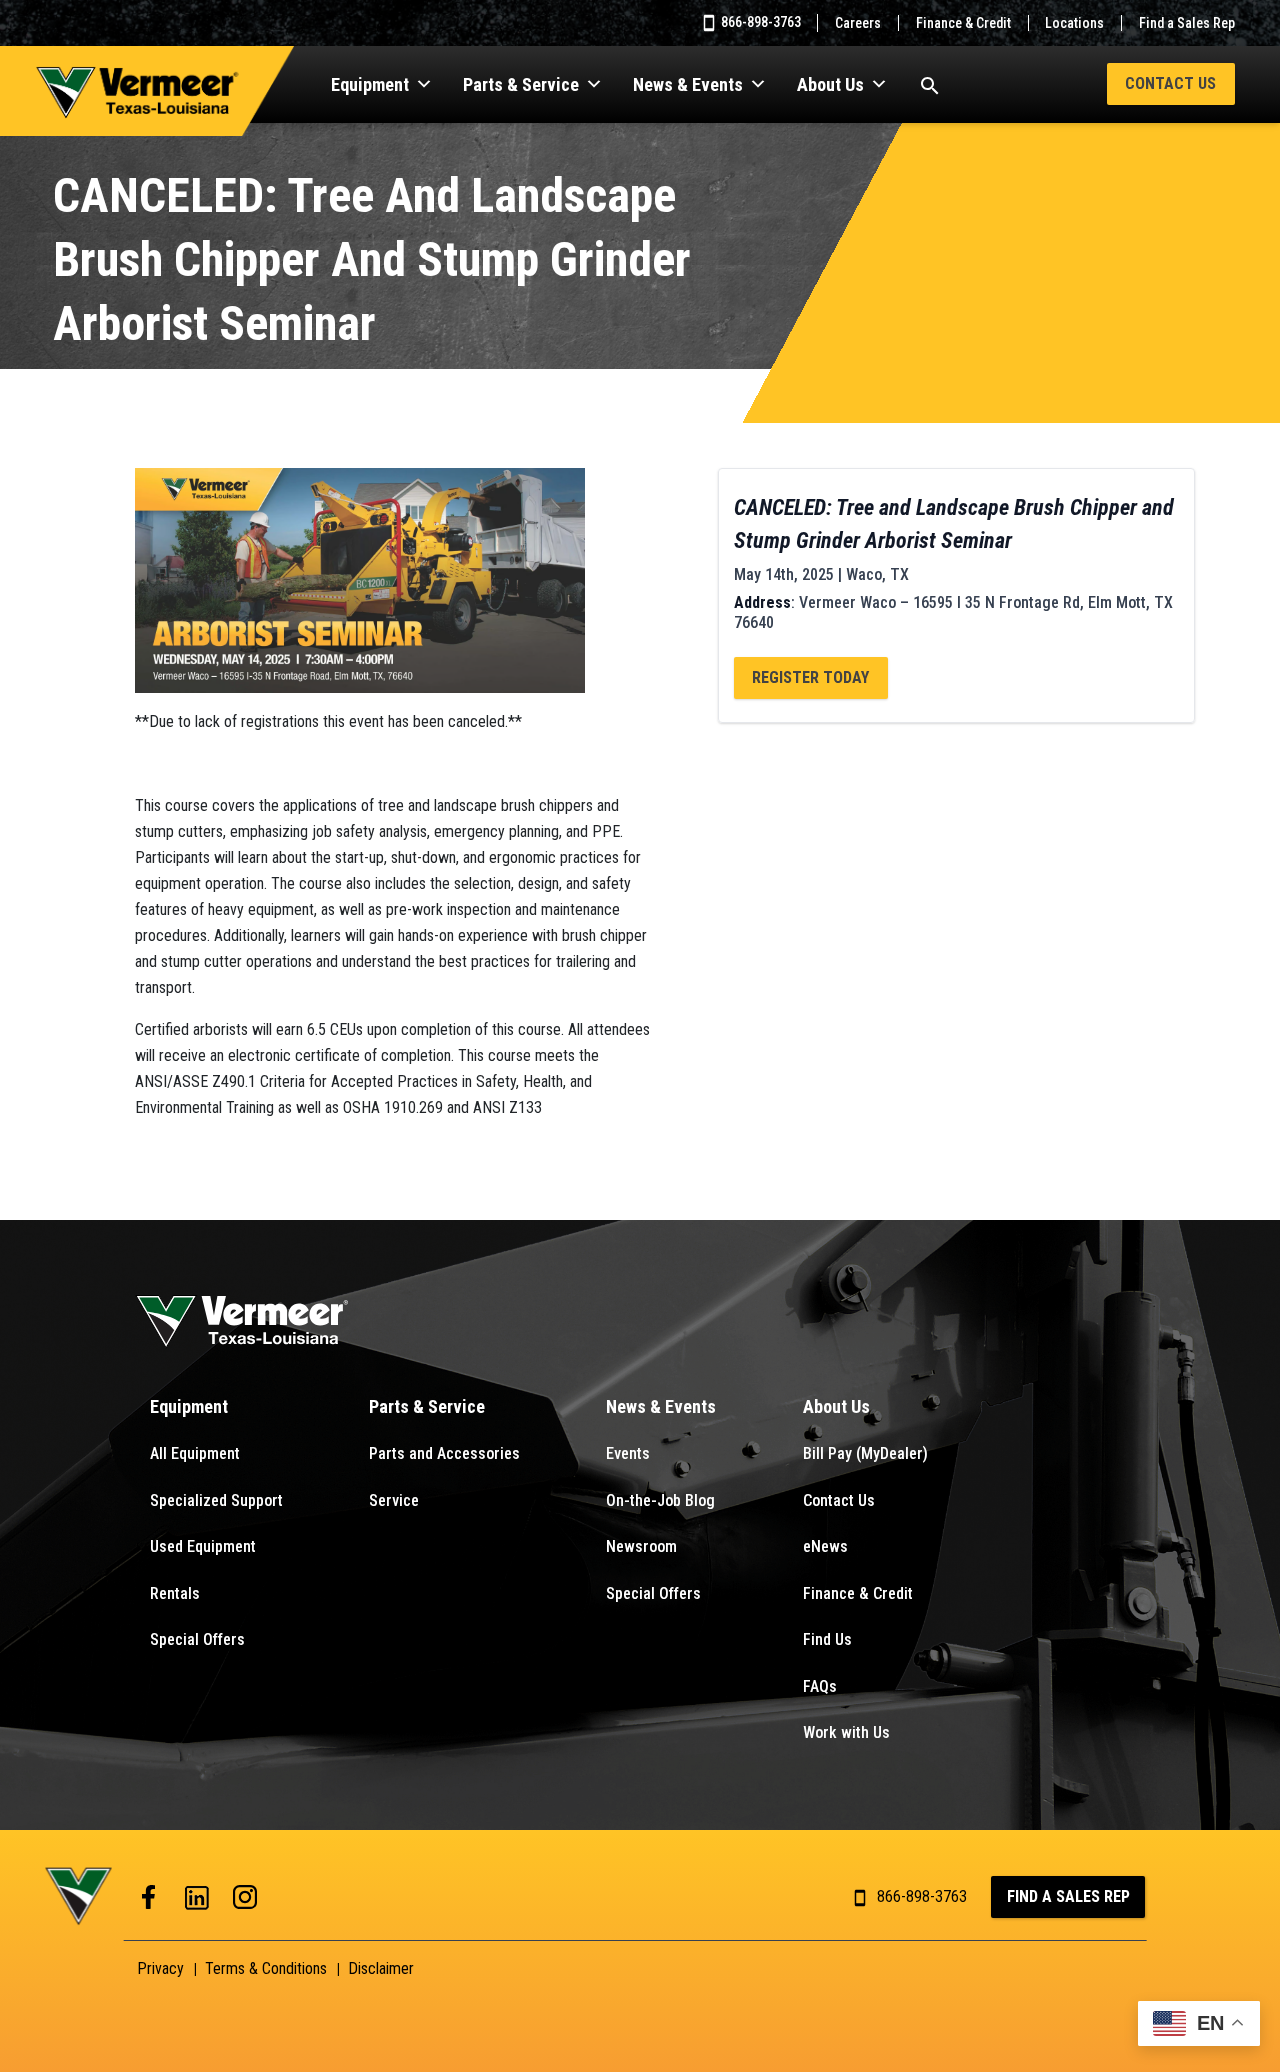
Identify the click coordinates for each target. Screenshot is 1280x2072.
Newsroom (641, 1546)
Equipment (370, 84)
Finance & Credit (963, 23)
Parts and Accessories (444, 1453)
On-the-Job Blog (660, 1500)
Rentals (175, 1593)
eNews (825, 1546)
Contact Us (1170, 83)
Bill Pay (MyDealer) (865, 1453)
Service (394, 1500)
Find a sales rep (1068, 1896)
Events (628, 1453)
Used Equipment (203, 1546)
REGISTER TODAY (810, 677)
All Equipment (195, 1453)
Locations (1074, 23)
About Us (830, 84)
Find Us (827, 1639)
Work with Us (846, 1732)
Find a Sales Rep (1187, 23)
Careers (858, 23)
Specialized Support (216, 1500)
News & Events (688, 84)
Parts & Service (521, 84)
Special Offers (197, 1639)
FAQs (820, 1686)
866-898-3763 (759, 22)
